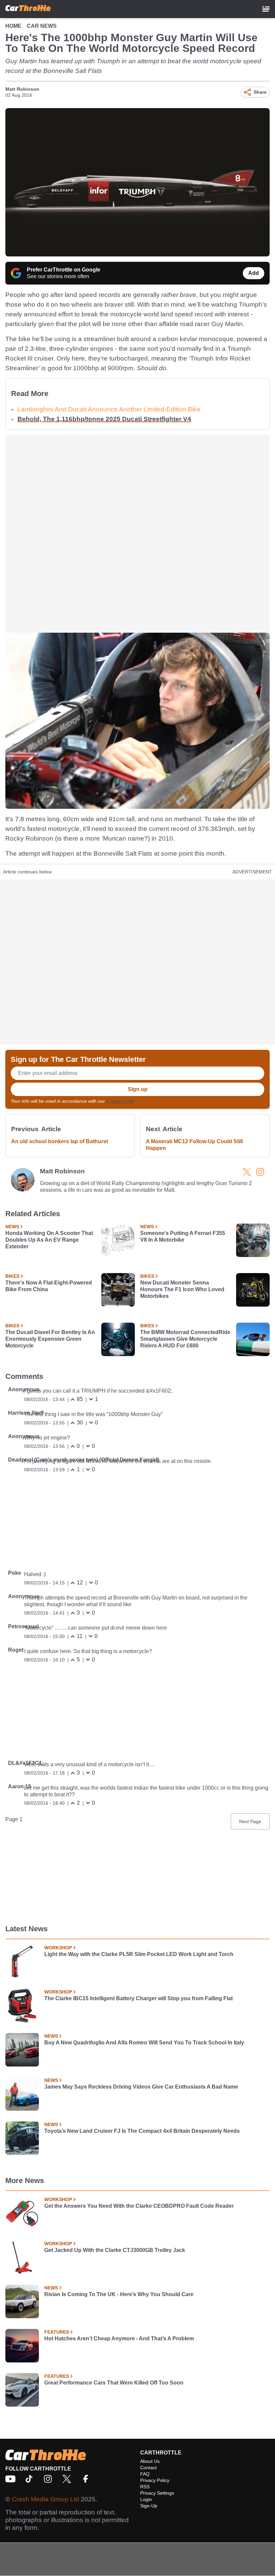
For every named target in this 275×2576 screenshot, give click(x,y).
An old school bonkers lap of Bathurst (60, 1141)
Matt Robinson (22, 89)
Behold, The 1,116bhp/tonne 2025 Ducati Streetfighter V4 (104, 419)
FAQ (145, 2474)
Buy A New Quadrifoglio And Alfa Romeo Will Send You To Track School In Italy (144, 2043)
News (12, 1227)
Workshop (58, 1948)
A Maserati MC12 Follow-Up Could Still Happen (194, 1145)
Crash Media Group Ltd (45, 2499)
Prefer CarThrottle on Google (64, 270)
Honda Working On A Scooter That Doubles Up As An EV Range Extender (49, 1240)
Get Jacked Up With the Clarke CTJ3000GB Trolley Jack (115, 2250)
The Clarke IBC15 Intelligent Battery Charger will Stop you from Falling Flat (139, 1998)
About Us (150, 2461)
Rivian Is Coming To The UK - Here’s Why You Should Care (119, 2294)
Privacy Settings (157, 2493)
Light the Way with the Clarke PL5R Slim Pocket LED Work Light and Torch (139, 1954)
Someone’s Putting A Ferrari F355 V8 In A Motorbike (183, 1236)
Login (146, 2499)
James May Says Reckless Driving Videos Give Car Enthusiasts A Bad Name (141, 2087)
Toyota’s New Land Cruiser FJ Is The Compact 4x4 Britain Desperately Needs (142, 2131)
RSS (145, 2487)
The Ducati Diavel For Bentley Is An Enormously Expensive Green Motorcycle (50, 1339)
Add (254, 273)
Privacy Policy (121, 1101)
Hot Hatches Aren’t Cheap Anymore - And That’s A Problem (119, 2338)
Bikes (12, 1276)
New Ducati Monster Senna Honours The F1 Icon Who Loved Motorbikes (182, 1289)
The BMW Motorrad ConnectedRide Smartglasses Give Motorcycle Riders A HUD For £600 (185, 1339)
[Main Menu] (266, 9)
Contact (148, 2468)
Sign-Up (149, 2506)
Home (13, 26)
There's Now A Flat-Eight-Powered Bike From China (49, 1286)
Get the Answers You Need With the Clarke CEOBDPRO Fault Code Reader (139, 2206)
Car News (42, 26)
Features (57, 2332)
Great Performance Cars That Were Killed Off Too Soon (114, 2383)
